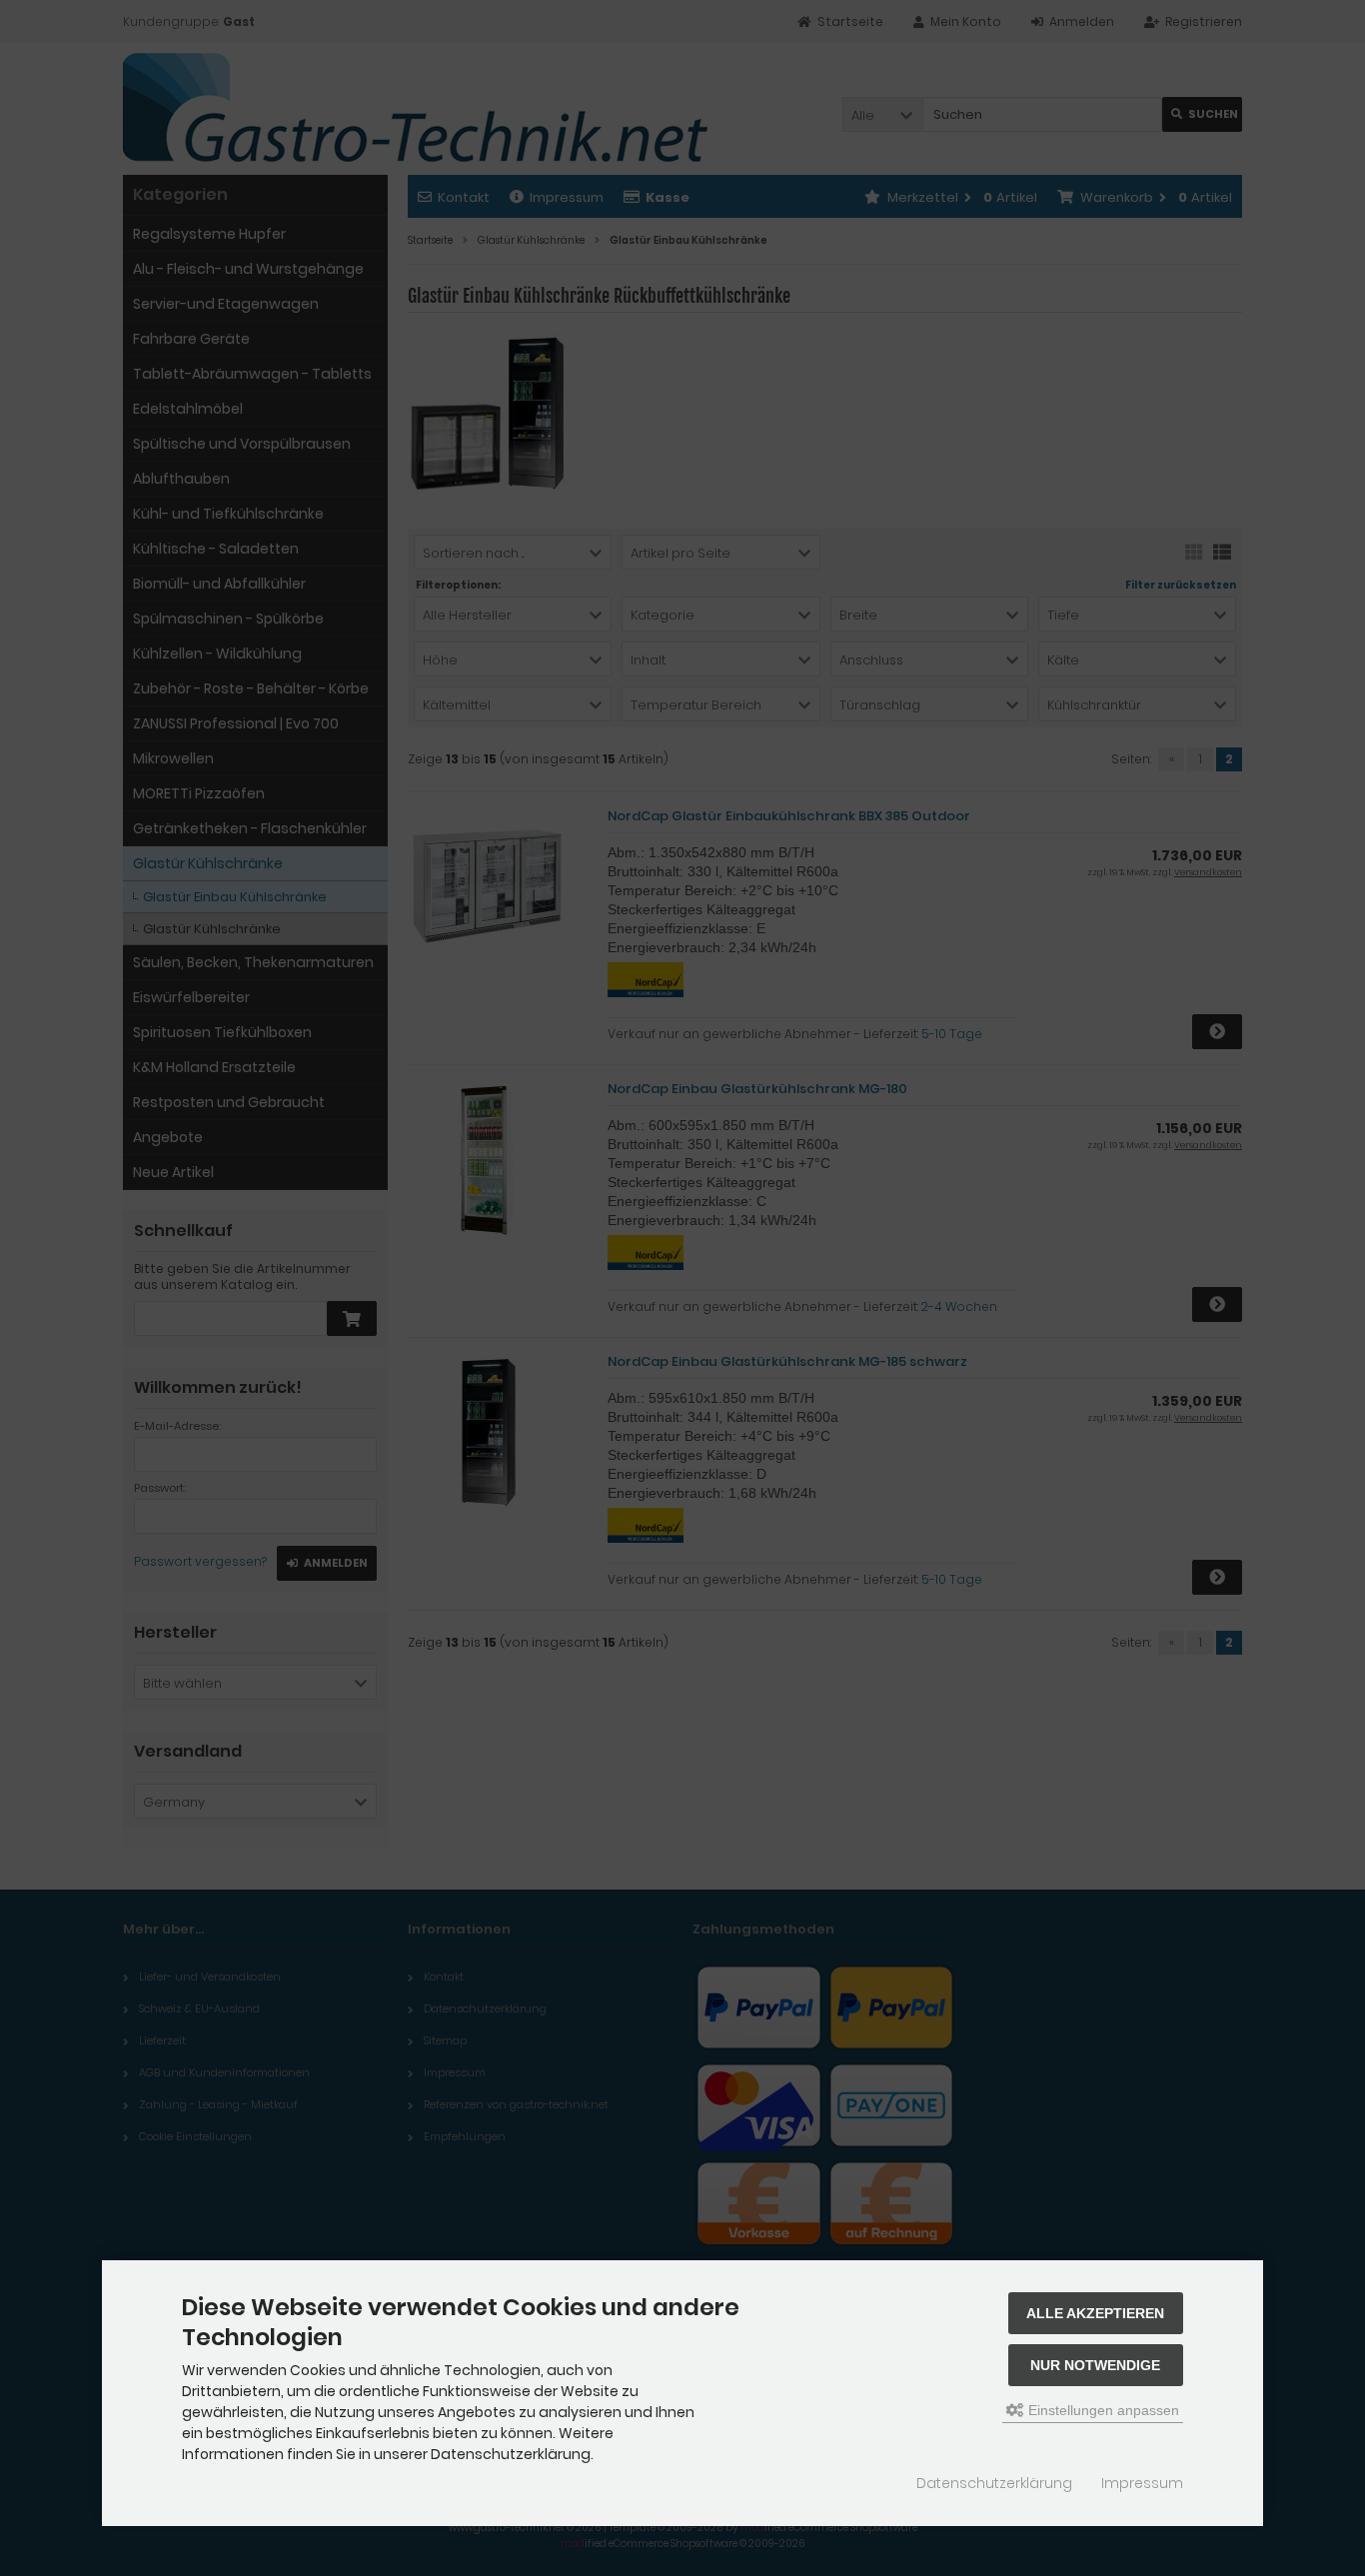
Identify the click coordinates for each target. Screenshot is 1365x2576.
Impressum (1142, 2483)
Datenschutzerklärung (994, 2483)
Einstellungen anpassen (1102, 2410)
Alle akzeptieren (1095, 2313)
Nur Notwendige (1095, 2365)
